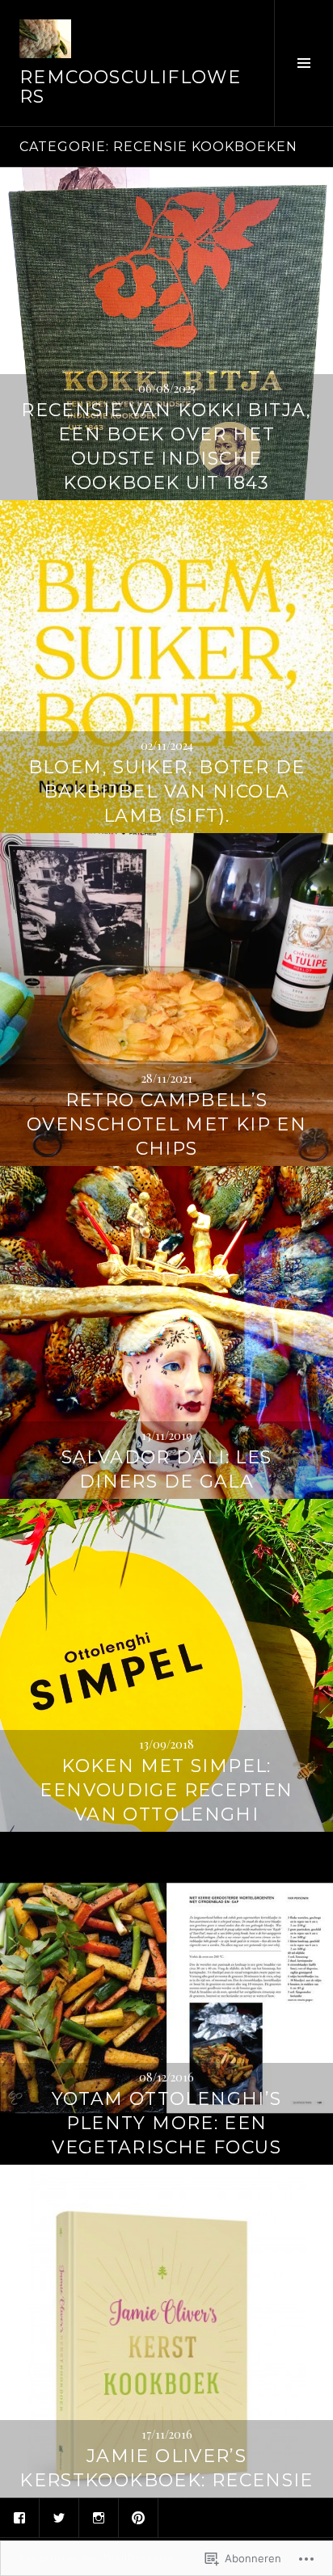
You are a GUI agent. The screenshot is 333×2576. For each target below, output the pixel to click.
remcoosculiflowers (130, 87)
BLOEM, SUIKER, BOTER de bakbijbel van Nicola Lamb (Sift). (167, 791)
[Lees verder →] (166, 334)
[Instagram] (99, 2518)
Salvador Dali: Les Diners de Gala (167, 1469)
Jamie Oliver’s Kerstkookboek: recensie (166, 2468)
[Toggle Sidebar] (303, 63)
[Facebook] (19, 2518)
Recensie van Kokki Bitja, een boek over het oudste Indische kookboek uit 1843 (166, 446)
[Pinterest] (138, 2518)
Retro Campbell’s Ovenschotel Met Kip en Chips (166, 1124)
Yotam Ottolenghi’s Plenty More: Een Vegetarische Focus (167, 2123)
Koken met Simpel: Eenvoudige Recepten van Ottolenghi (166, 1790)
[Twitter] (59, 2518)
